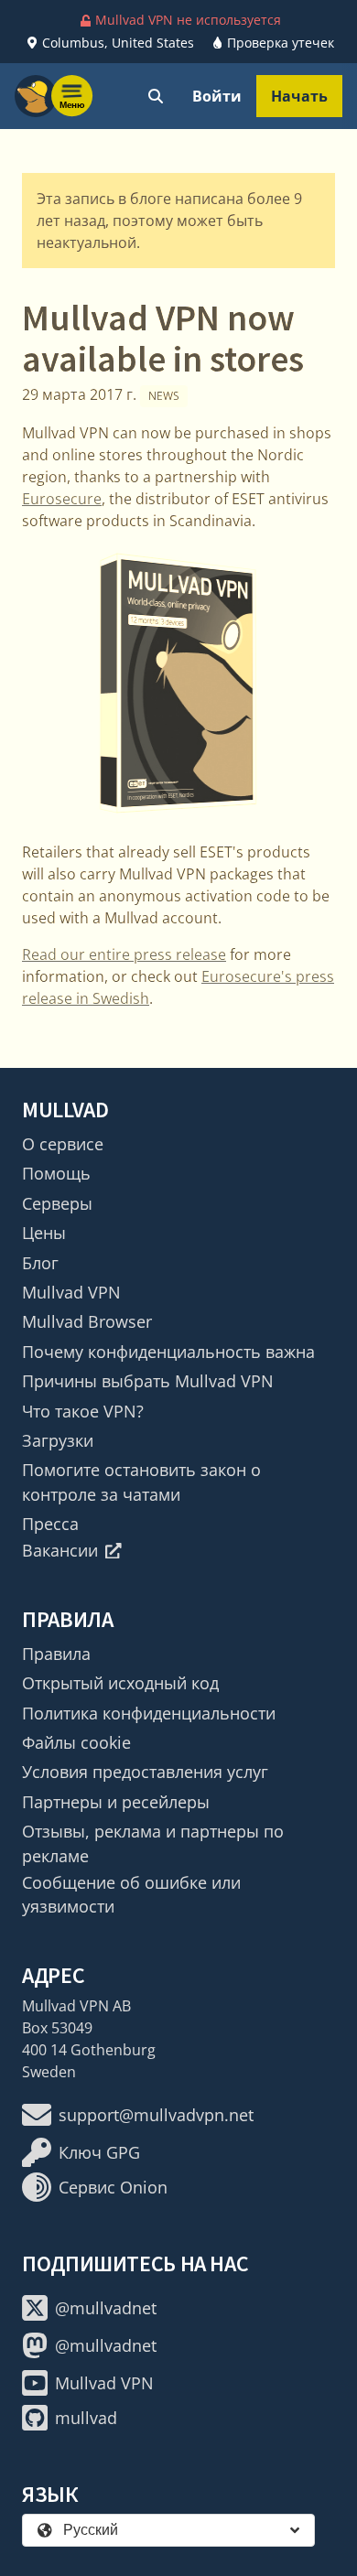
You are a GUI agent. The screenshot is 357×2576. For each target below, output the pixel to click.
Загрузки (58, 1440)
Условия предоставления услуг (145, 1772)
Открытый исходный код (120, 1683)
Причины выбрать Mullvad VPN (148, 1381)
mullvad (86, 2418)
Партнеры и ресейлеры (116, 1802)
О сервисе (63, 1144)
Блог (40, 1263)
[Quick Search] (156, 96)
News (164, 396)
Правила (56, 1654)
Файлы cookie (76, 1742)
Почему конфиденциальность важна (168, 1352)
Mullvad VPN (71, 1292)
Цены (44, 1233)
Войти (217, 96)
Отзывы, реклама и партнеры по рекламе (153, 1843)
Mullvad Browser (87, 1321)
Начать (299, 96)
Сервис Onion (113, 2187)
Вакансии (60, 1550)
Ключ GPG (99, 2152)
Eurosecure (62, 499)
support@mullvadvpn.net (156, 2115)
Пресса (50, 1524)
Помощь (56, 1173)
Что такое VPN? (83, 1411)
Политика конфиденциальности (149, 1713)
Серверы (57, 1203)
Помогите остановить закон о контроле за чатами (141, 1482)
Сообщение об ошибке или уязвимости (131, 1894)
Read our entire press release (124, 954)
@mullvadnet (106, 2308)
